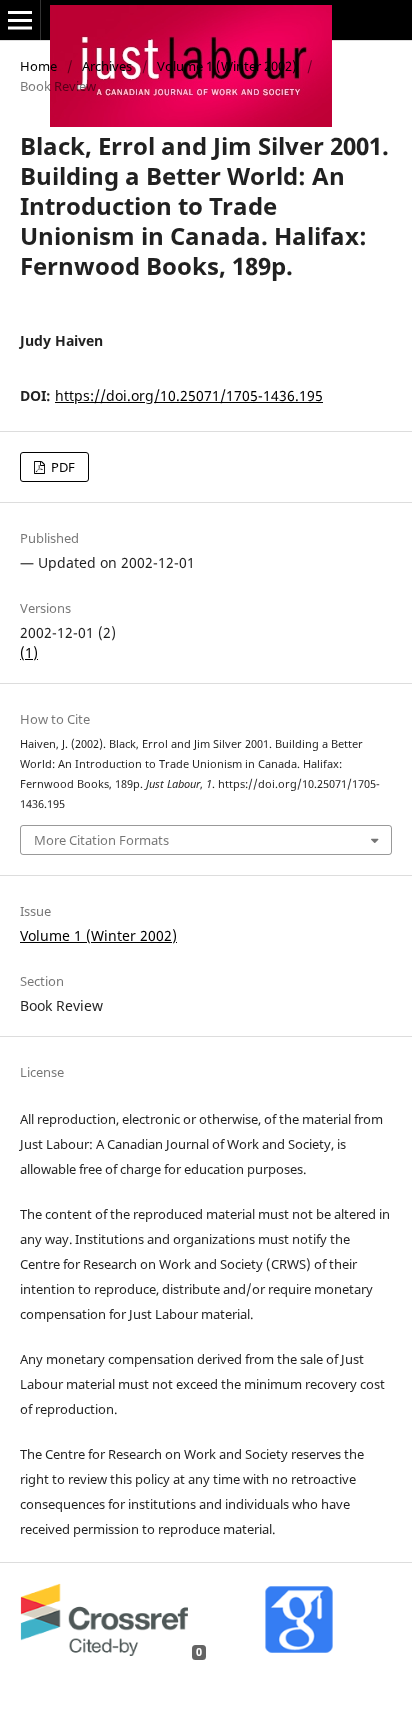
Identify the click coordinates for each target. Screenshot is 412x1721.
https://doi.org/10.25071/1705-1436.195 (189, 395)
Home (38, 66)
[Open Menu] (20, 20)
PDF (61, 467)
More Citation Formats (101, 840)
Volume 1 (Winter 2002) (227, 66)
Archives (107, 66)
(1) (29, 652)
